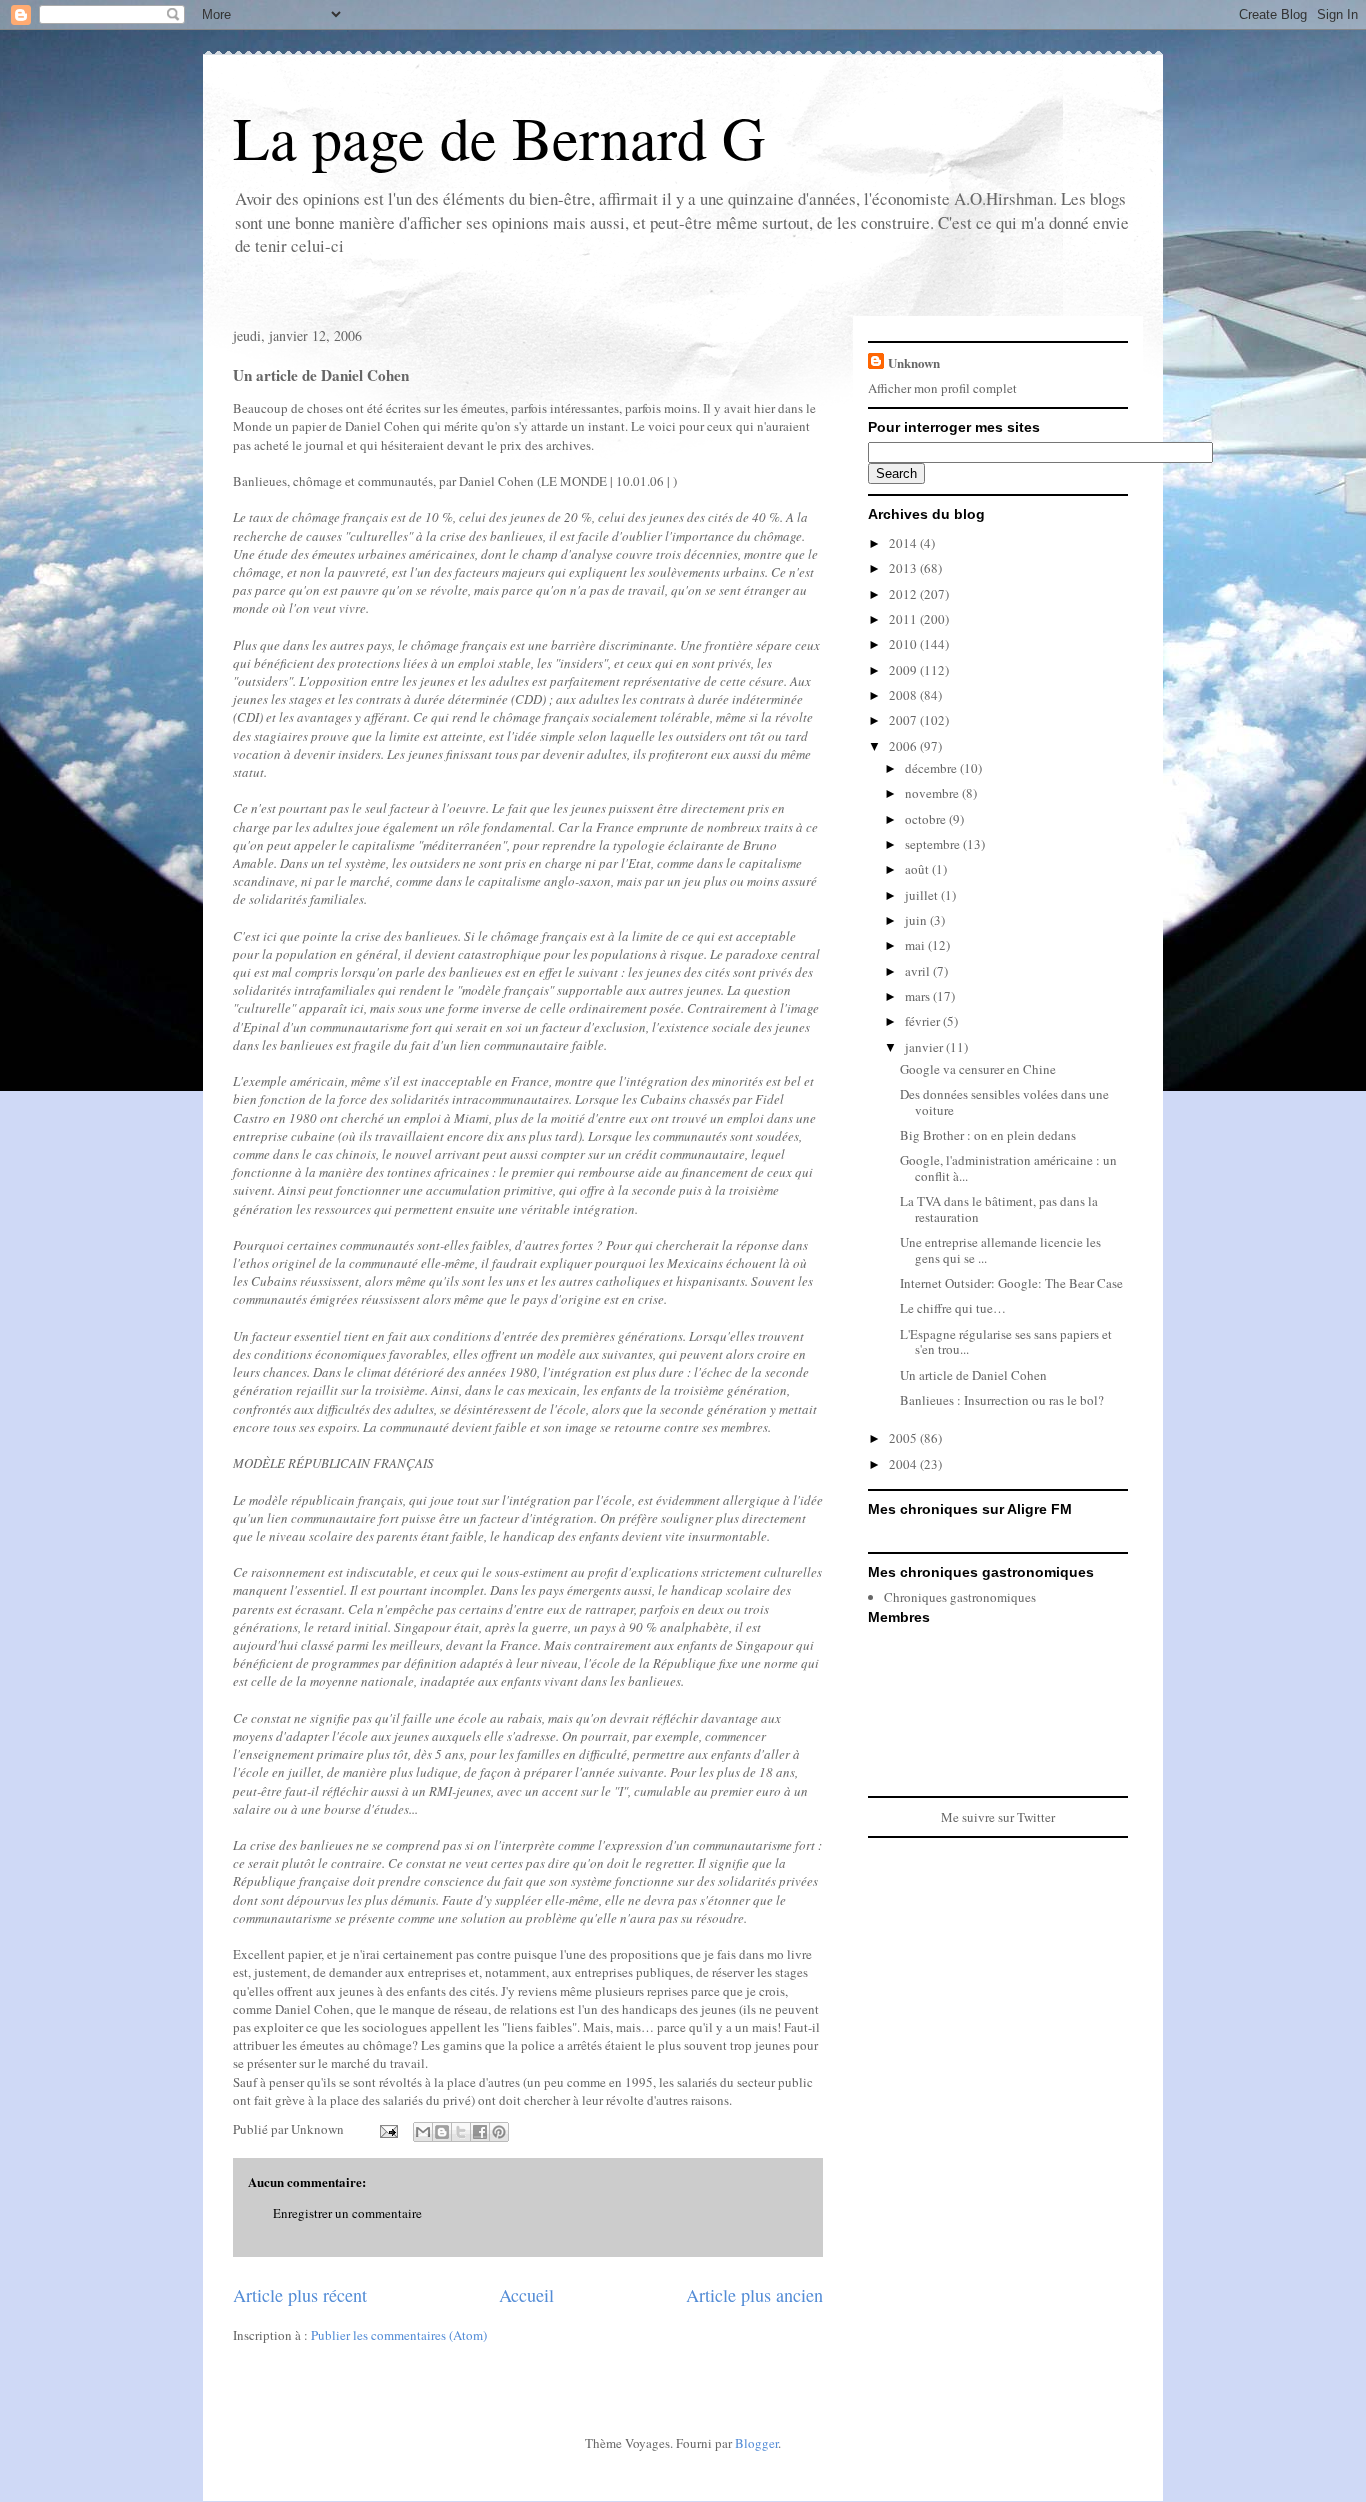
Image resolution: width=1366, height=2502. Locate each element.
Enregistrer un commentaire (347, 2213)
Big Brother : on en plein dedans (988, 1135)
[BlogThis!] (442, 2132)
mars (919, 996)
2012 (904, 594)
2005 (904, 1438)
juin (917, 920)
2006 (904, 746)
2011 (904, 619)
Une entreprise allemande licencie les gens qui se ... (1000, 1250)
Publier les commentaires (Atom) (399, 2335)
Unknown (914, 362)
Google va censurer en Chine (978, 1069)
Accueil (526, 2295)
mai (916, 945)
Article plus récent (300, 2295)
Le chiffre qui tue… (953, 1308)
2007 (904, 720)
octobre (927, 819)
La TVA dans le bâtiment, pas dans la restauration (999, 1209)
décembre (932, 768)
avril (919, 971)
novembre (933, 793)
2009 (904, 670)
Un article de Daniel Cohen (973, 1375)
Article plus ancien (754, 2295)
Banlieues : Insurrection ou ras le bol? (1002, 1400)
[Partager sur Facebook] (480, 2132)
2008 (904, 695)
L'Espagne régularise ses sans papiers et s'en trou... (1006, 1342)
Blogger (756, 2443)
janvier (925, 1047)
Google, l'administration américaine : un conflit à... (1008, 1168)
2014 (904, 543)
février (924, 1021)
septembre (934, 844)
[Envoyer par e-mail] (423, 2132)
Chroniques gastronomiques (960, 1597)
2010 (904, 644)
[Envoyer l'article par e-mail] (387, 2129)
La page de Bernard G (499, 137)
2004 (904, 1464)
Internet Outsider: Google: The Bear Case (1011, 1283)
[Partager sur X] (461, 2132)
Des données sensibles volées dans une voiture (1004, 1102)
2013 (904, 568)
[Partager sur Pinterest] (499, 2132)
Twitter (1036, 1817)
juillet (923, 895)
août (918, 869)
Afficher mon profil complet (942, 388)
